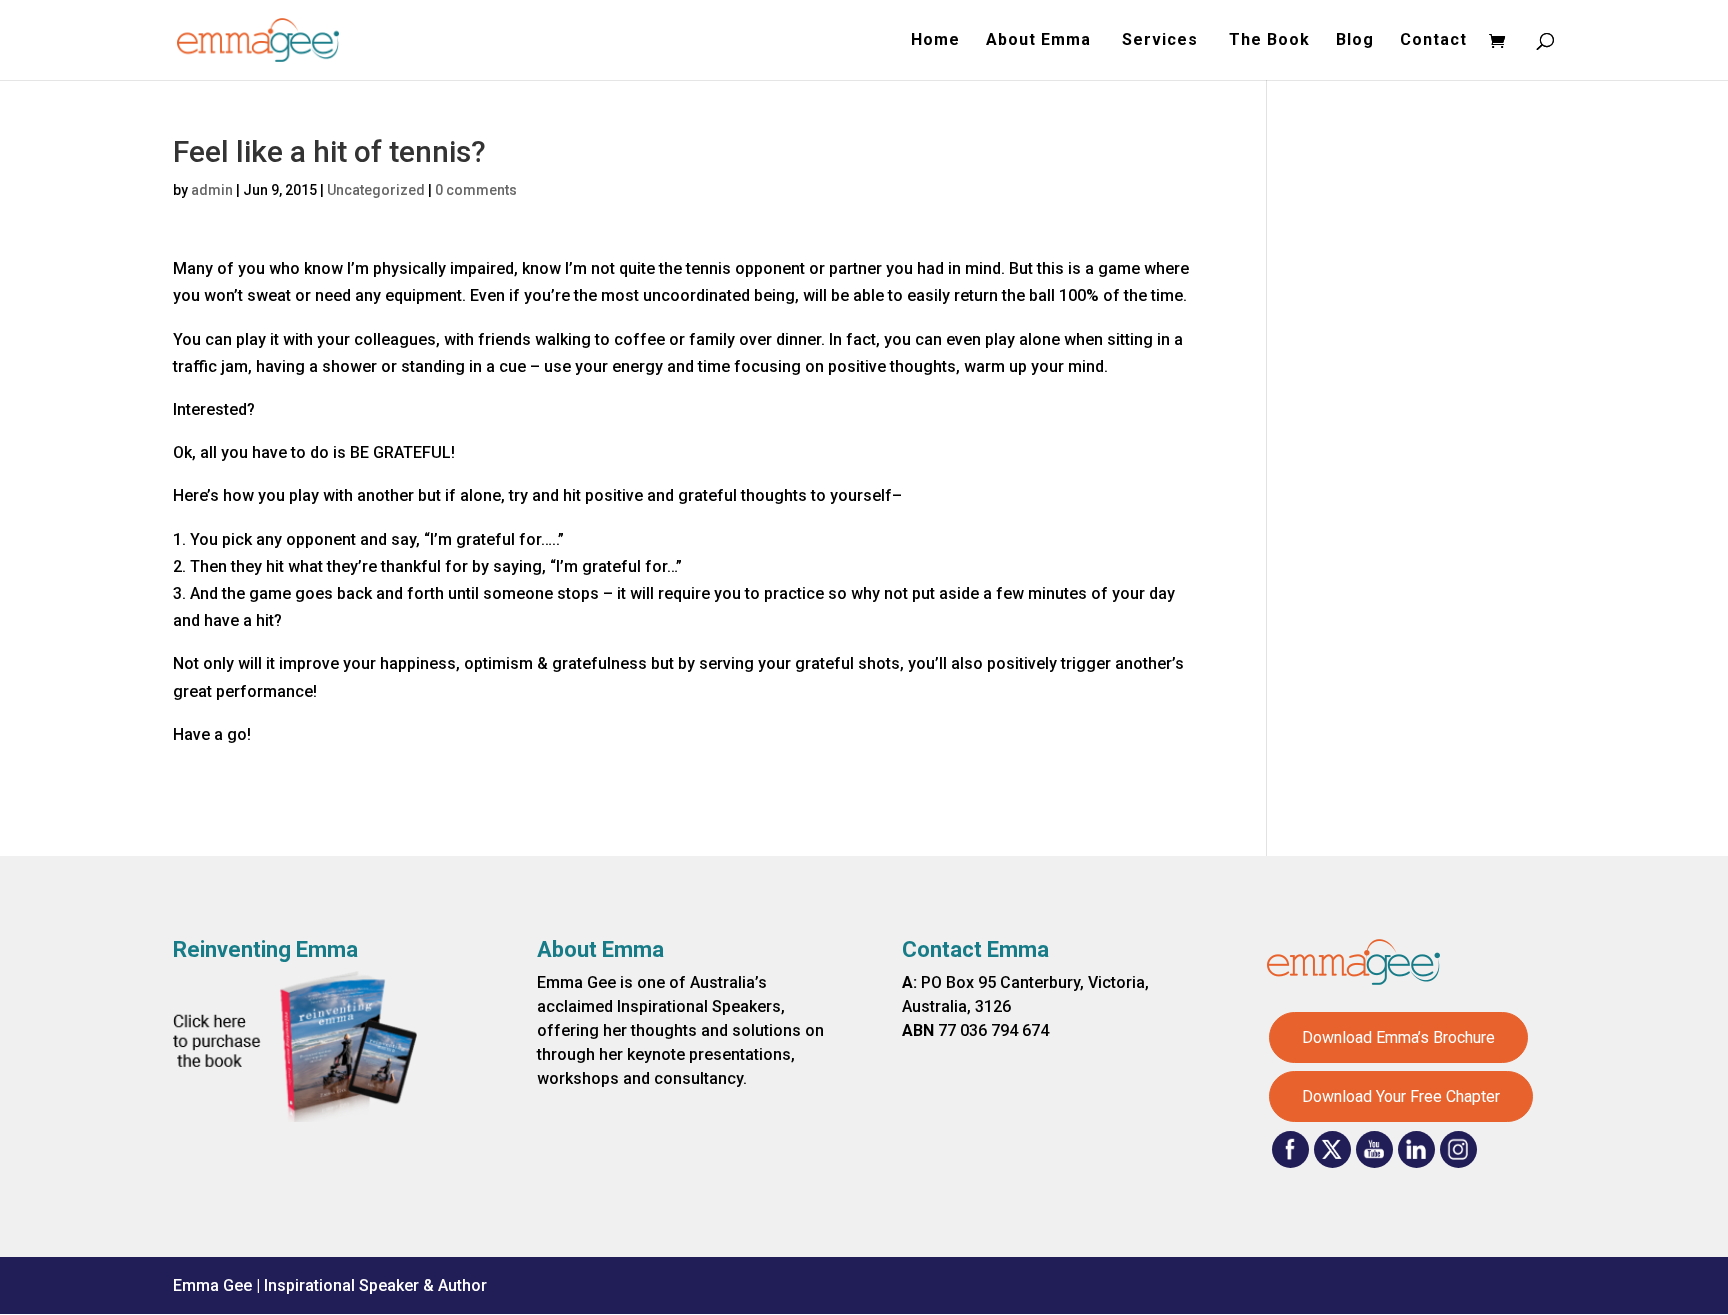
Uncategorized (376, 190)
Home (935, 41)
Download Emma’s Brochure (1398, 1037)
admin (212, 190)
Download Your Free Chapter (1401, 1096)
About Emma (1041, 41)
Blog (1355, 41)
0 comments (476, 190)
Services (1162, 41)
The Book (1269, 41)
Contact (1433, 41)
